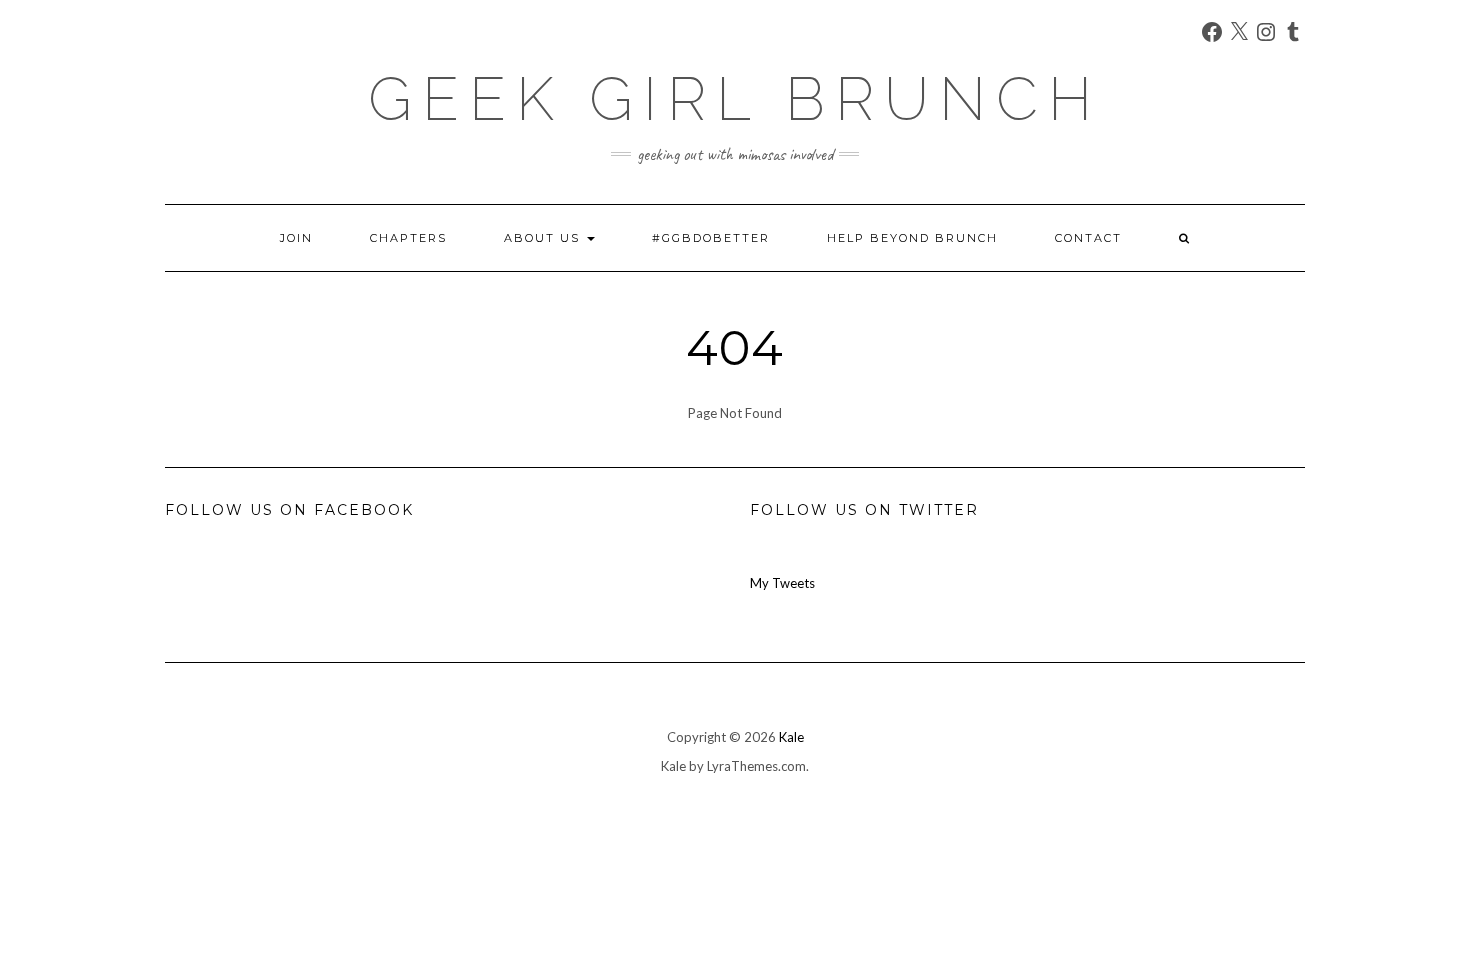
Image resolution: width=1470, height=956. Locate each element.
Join (296, 238)
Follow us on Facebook (289, 510)
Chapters (408, 238)
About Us (544, 238)
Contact (1088, 238)
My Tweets (782, 583)
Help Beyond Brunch (912, 238)
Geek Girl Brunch (735, 99)
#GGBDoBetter (711, 238)
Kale (791, 737)
